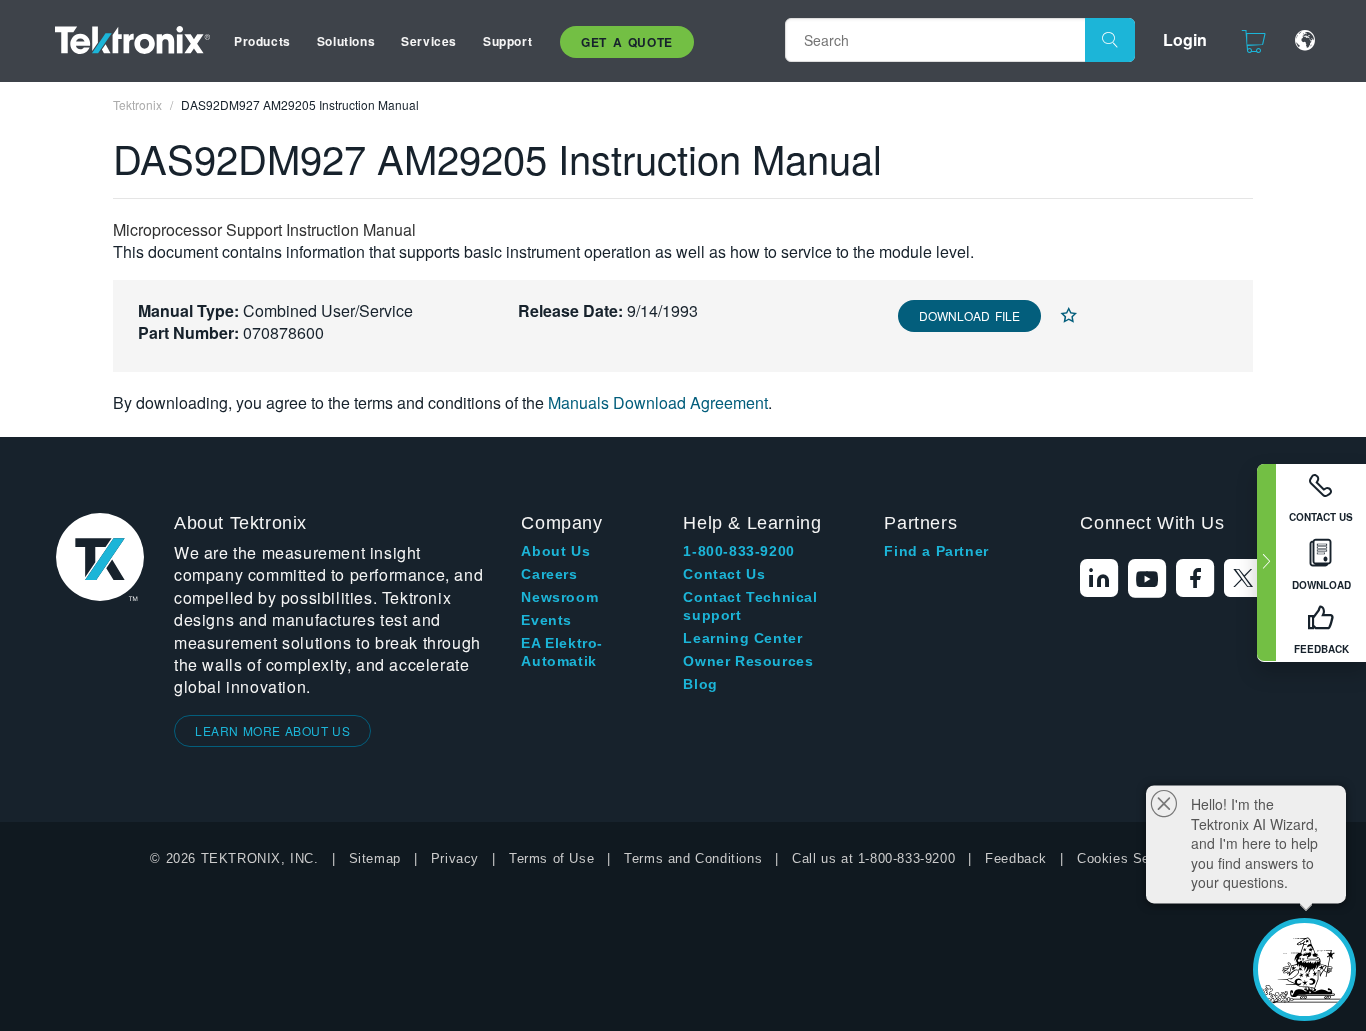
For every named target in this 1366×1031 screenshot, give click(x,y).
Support (507, 41)
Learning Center (742, 638)
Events (546, 620)
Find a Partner (936, 551)
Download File (969, 315)
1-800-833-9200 (738, 551)
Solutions (346, 41)
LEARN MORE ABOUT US (272, 730)
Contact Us (724, 574)
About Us (555, 551)
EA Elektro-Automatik (562, 652)
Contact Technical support (750, 606)
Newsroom (559, 597)
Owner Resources (748, 661)
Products (262, 41)
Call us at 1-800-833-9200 (873, 858)
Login (1185, 39)
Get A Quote (627, 42)
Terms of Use (551, 858)
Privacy (455, 858)
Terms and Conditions (693, 858)
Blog (700, 684)
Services (429, 41)
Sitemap (375, 858)
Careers (549, 574)
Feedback (1016, 858)
